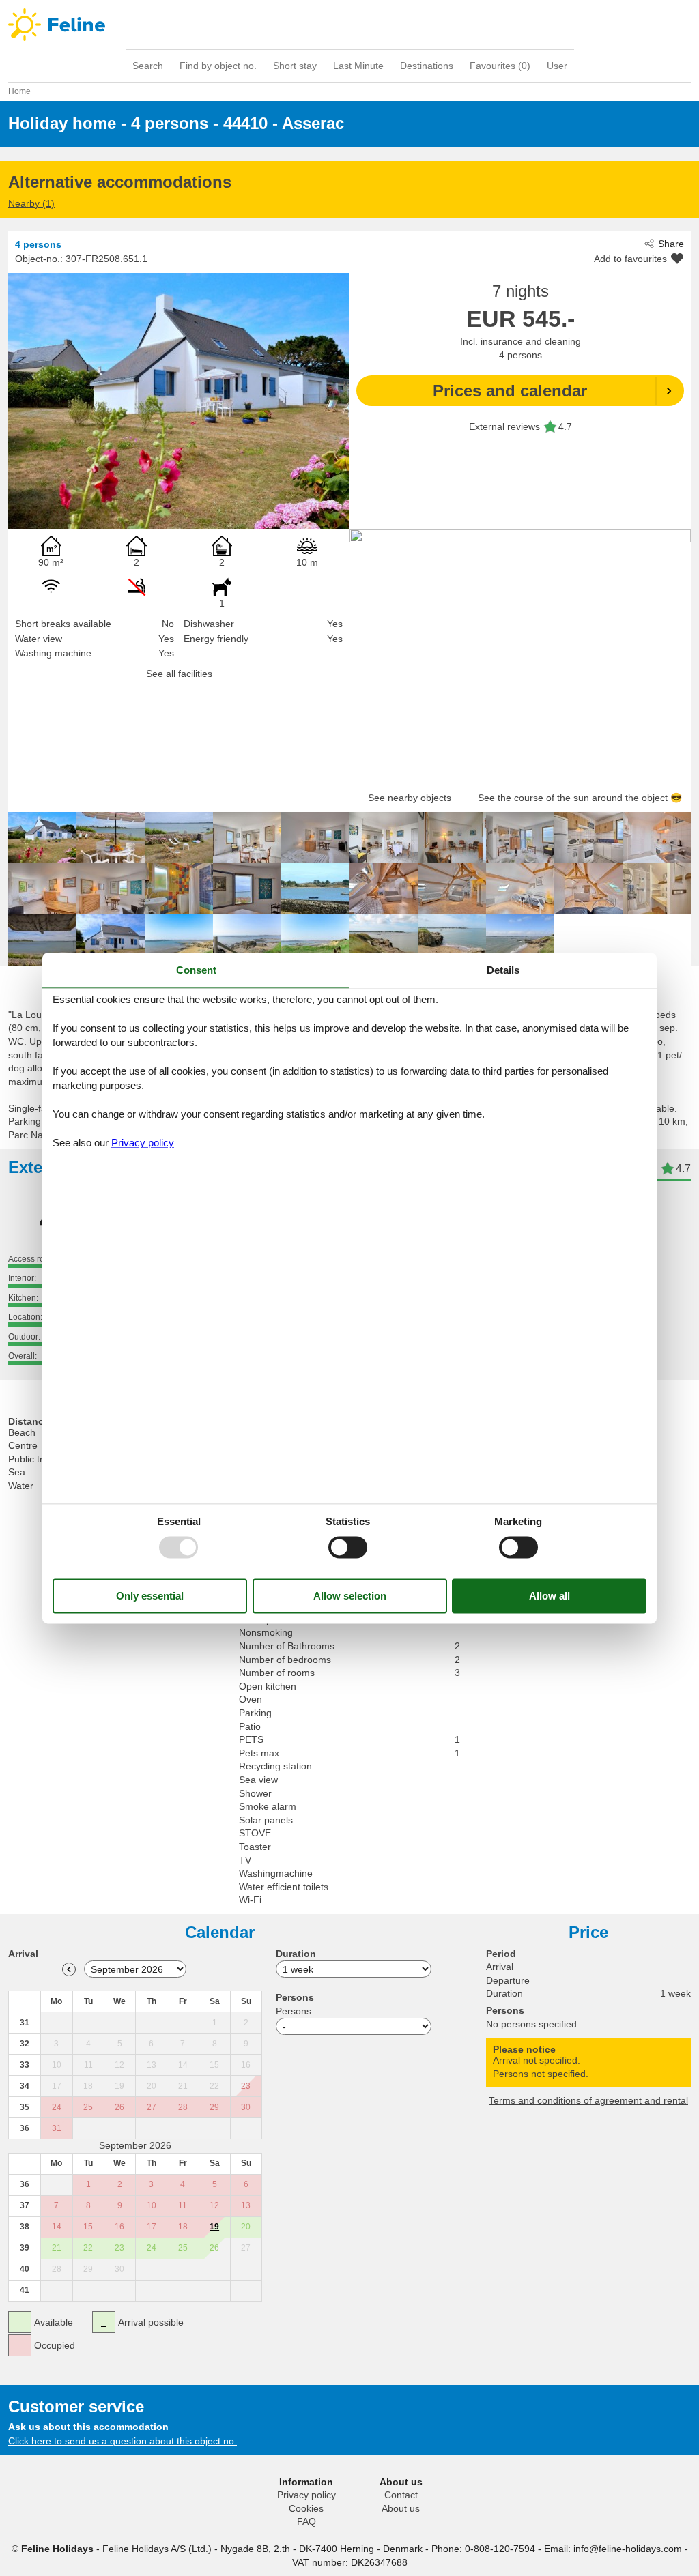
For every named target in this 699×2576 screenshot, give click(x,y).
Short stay (295, 66)
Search (148, 66)
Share (671, 244)
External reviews (504, 426)
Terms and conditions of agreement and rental (588, 2100)
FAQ (306, 2521)
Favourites (500, 66)
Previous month (69, 1969)
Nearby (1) (31, 203)
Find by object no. (218, 66)
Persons (294, 2011)
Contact (401, 2495)
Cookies (306, 2508)
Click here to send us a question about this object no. (123, 2441)
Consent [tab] (196, 970)
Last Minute (358, 66)
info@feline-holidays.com (628, 2549)
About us (401, 2508)
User (557, 66)
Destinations (427, 66)
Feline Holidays (349, 25)
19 (214, 2227)
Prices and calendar (510, 391)
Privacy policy (306, 2495)
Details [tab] (503, 970)
